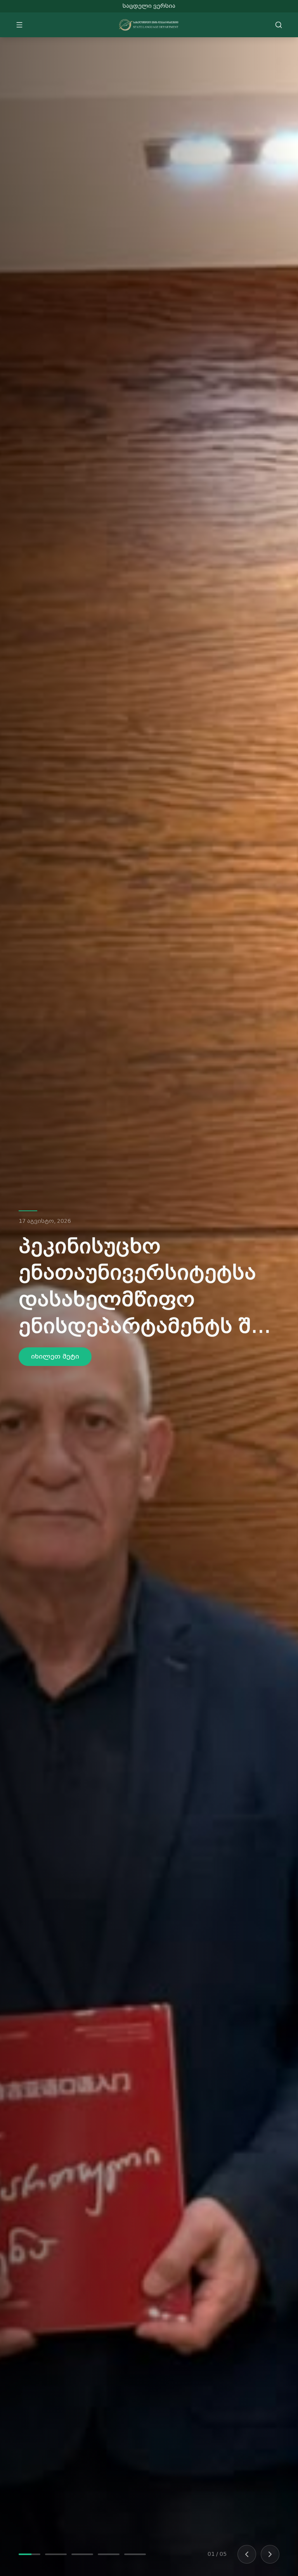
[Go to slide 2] (56, 2554)
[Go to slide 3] (82, 2554)
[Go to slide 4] (109, 2554)
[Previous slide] (247, 2554)
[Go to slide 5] (135, 2554)
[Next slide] (270, 2554)
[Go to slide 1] (29, 2554)
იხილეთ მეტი (55, 1343)
